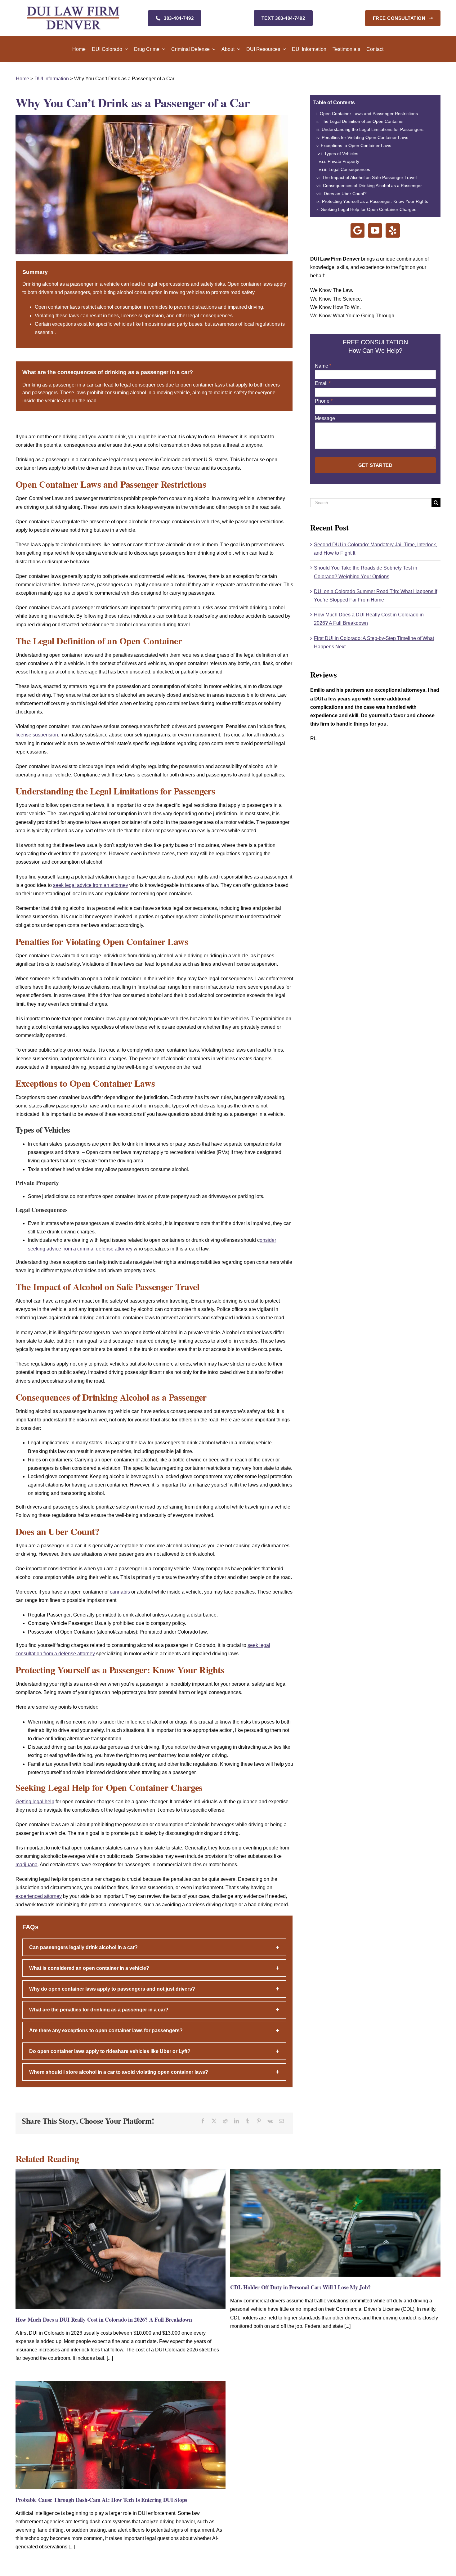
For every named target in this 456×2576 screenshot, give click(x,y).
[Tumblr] (248, 2121)
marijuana (27, 1865)
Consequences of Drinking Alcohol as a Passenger (372, 186)
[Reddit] (225, 2121)
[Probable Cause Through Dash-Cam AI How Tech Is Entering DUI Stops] (121, 2383)
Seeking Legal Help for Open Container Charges (369, 209)
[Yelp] (393, 230)
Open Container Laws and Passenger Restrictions (369, 114)
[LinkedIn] (236, 2121)
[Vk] (270, 2121)
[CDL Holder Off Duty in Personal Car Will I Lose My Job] (335, 2171)
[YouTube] (375, 230)
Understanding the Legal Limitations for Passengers (373, 129)
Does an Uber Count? (345, 194)
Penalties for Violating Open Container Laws (365, 137)
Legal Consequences (349, 169)
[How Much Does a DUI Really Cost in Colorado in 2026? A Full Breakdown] (121, 2171)
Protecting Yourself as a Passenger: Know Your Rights (375, 201)
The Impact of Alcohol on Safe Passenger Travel (369, 177)
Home (22, 79)
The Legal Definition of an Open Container (362, 121)
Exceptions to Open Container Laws (356, 145)
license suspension (37, 735)
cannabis (120, 1592)
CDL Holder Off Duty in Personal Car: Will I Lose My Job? (300, 2287)
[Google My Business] (358, 230)
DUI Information (52, 79)
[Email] (281, 2121)
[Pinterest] (259, 2121)
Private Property (343, 161)
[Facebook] (203, 2121)
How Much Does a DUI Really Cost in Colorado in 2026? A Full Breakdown (104, 2319)
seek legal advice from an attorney (91, 885)
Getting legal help (35, 1802)
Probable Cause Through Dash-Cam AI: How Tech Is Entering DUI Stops (101, 2500)
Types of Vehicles (341, 154)
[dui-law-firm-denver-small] (73, 9)
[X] (214, 2121)
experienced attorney (39, 1896)
